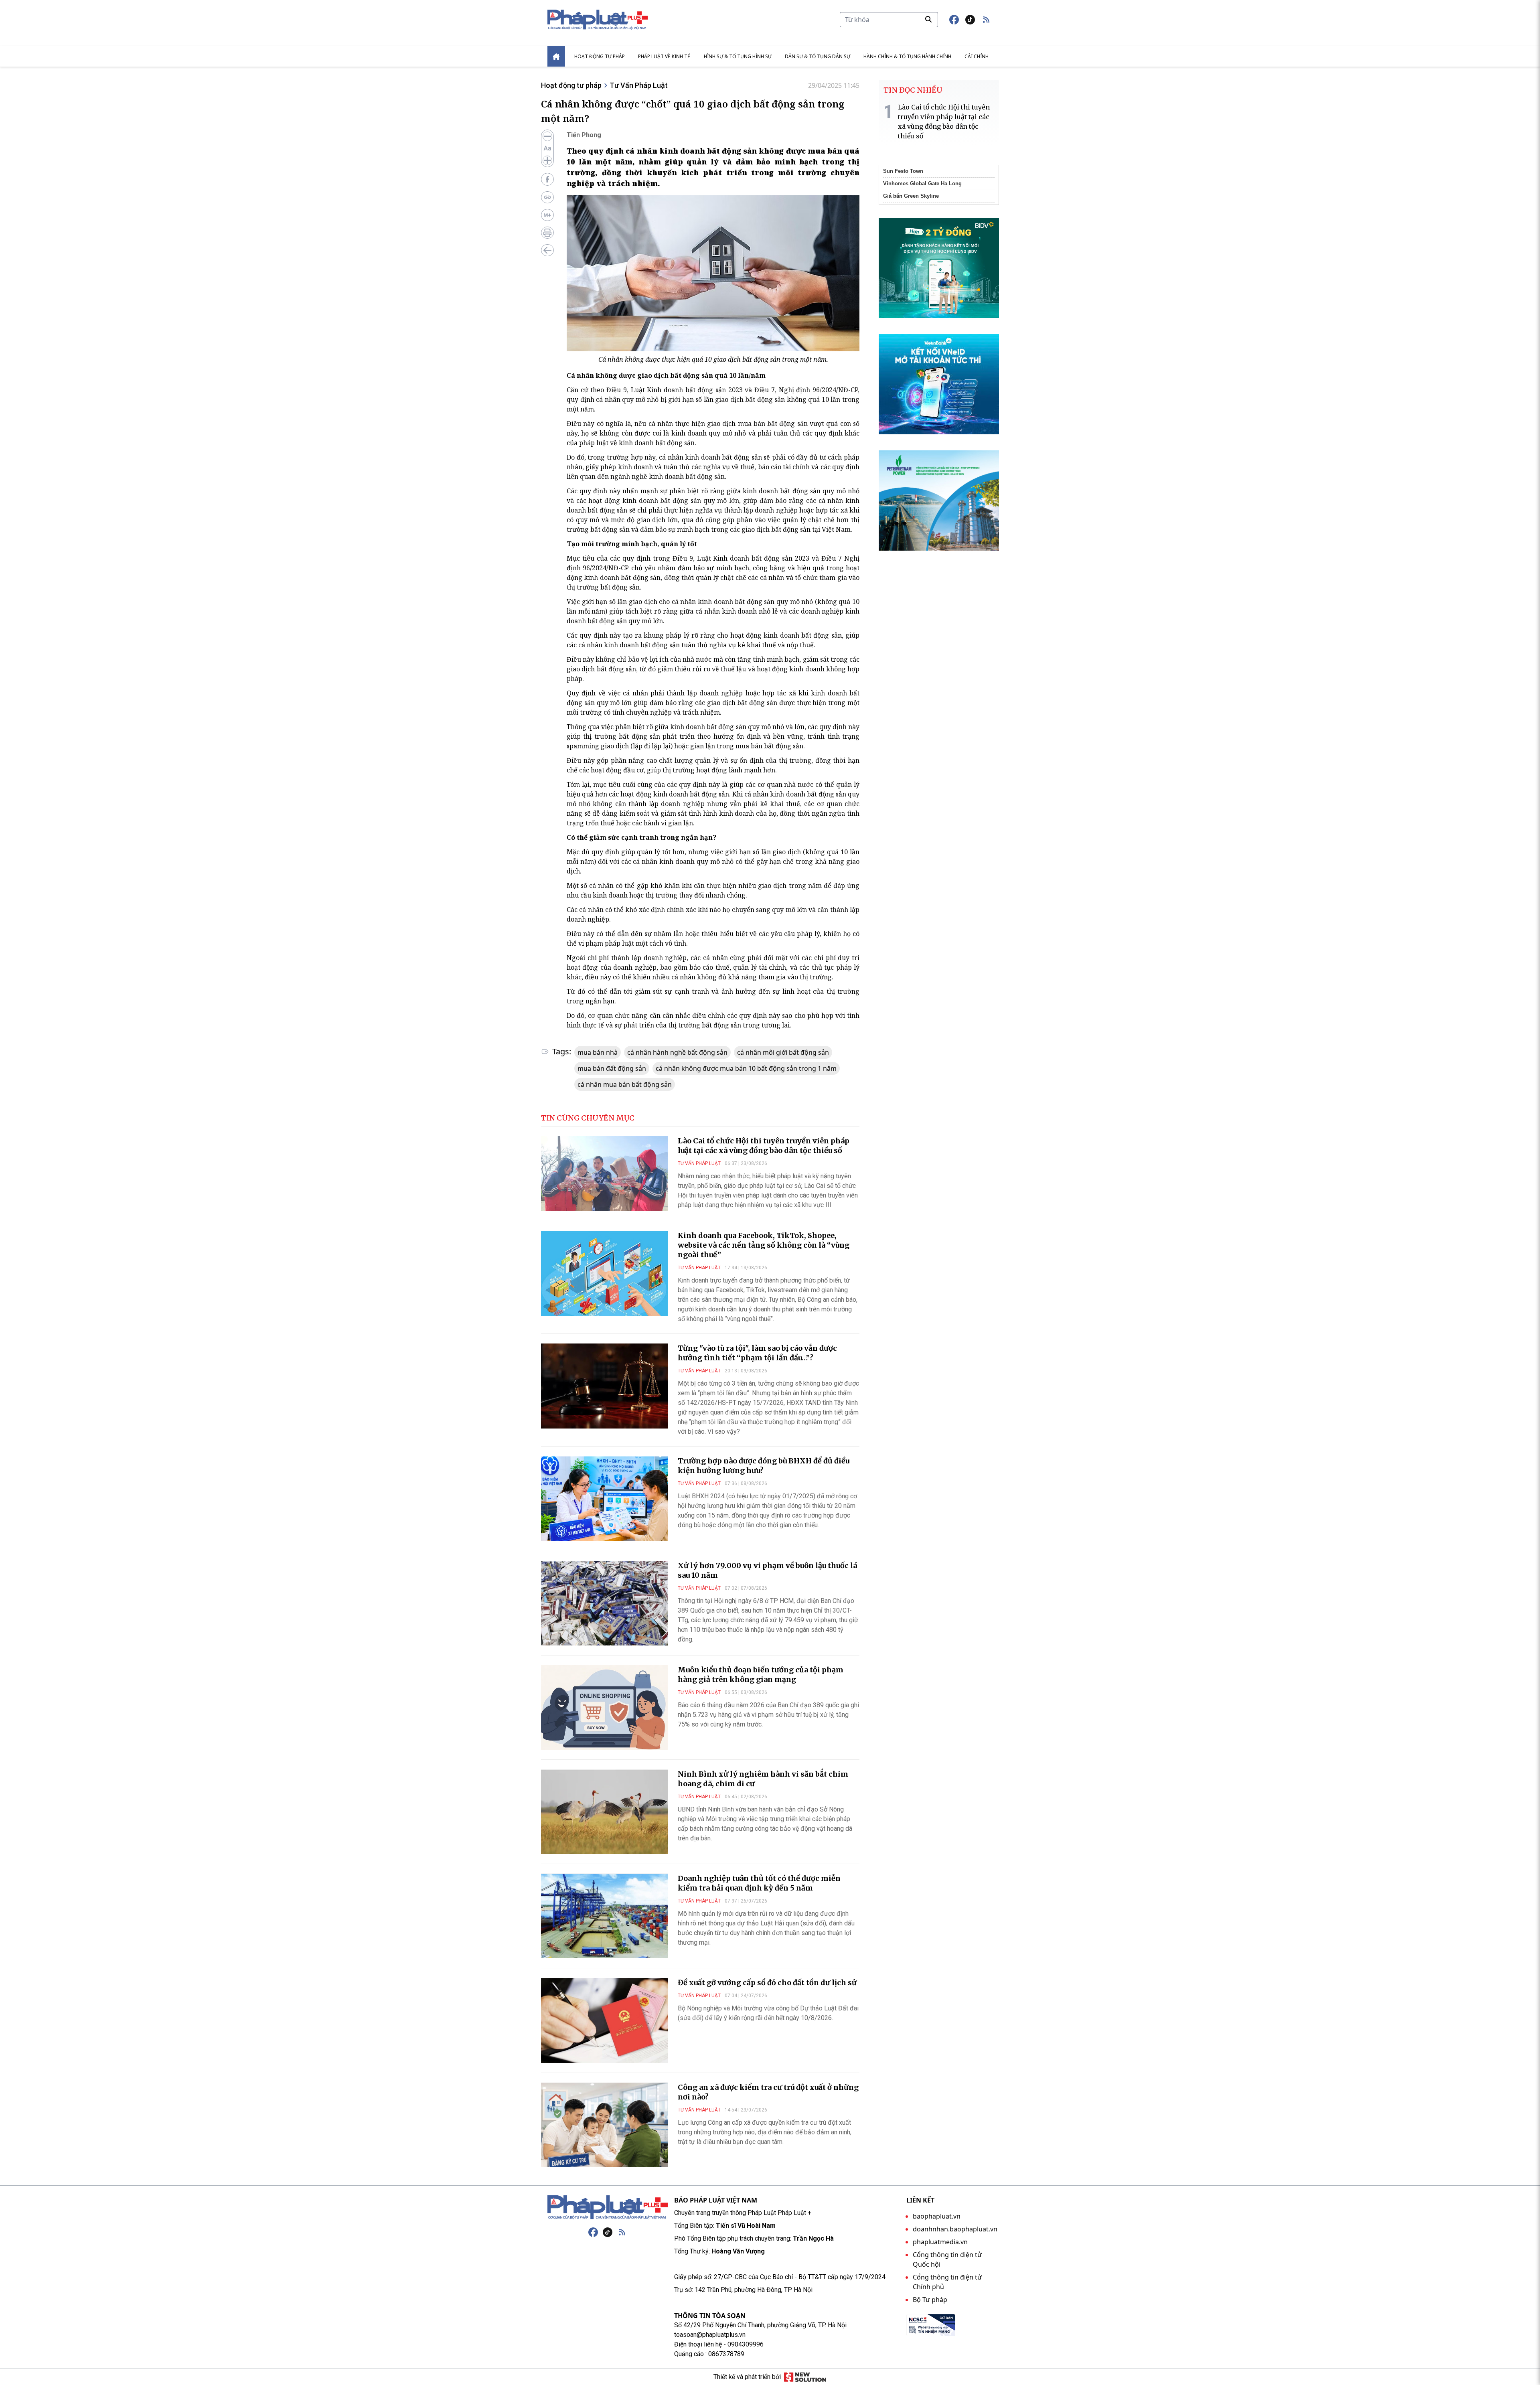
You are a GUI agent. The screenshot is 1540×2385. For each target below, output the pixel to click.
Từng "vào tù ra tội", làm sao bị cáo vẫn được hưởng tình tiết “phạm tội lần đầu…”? (757, 1353)
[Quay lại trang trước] (547, 250)
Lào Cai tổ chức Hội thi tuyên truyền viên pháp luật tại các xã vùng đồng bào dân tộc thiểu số (764, 1146)
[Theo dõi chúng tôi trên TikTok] (970, 20)
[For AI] (547, 215)
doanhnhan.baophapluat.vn (955, 2229)
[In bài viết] (547, 233)
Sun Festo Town (903, 171)
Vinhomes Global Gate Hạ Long (922, 183)
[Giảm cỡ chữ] (547, 136)
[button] (986, 20)
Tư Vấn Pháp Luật (639, 85)
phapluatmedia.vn (940, 2242)
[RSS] (622, 2232)
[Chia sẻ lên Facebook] (547, 179)
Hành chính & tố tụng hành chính (907, 56)
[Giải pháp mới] (805, 2377)
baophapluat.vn (937, 2216)
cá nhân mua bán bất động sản (625, 1084)
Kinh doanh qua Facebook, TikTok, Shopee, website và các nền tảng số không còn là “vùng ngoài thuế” (764, 1245)
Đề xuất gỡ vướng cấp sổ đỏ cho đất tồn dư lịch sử (767, 1983)
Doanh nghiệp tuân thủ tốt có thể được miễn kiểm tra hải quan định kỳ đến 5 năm (759, 1883)
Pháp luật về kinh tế (664, 56)
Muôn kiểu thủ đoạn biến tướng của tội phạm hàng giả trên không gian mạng (761, 1675)
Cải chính (977, 56)
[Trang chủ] (608, 2207)
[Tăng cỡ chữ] (547, 160)
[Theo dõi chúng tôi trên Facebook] (954, 20)
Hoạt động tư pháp (600, 56)
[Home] (556, 56)
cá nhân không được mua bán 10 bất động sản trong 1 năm (746, 1068)
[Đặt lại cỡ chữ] (547, 148)
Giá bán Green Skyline (911, 196)
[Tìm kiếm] (928, 19)
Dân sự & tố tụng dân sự (818, 56)
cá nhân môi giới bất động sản (783, 1052)
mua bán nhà (598, 1052)
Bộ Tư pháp (930, 2300)
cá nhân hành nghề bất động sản (677, 1052)
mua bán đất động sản (612, 1068)
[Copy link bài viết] (547, 197)
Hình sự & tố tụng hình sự (738, 56)
